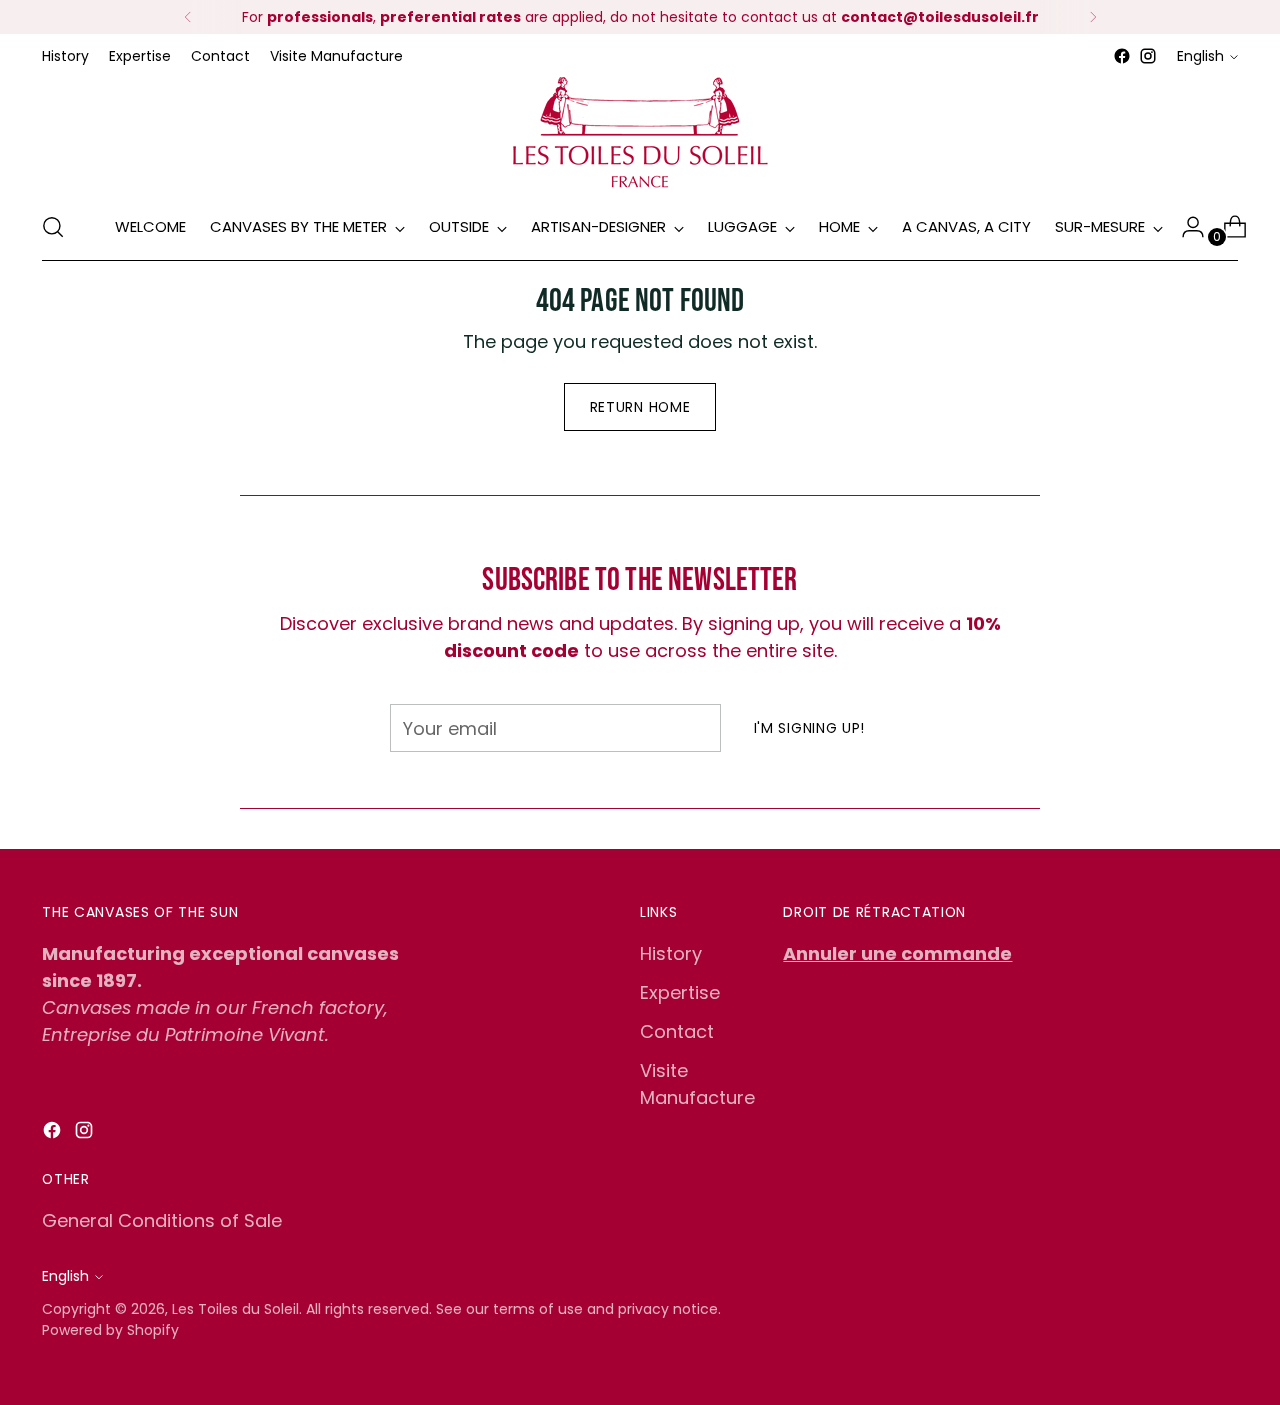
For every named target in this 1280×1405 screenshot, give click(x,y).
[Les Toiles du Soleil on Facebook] (1122, 56)
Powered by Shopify (110, 1330)
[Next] (1093, 17)
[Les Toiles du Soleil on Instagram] (1148, 56)
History (671, 953)
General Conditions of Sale (162, 1220)
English (1200, 56)
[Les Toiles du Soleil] (640, 131)
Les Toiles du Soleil (235, 1309)
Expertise (680, 992)
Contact (677, 1031)
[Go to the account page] (1185, 227)
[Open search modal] (53, 227)
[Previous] (188, 17)
